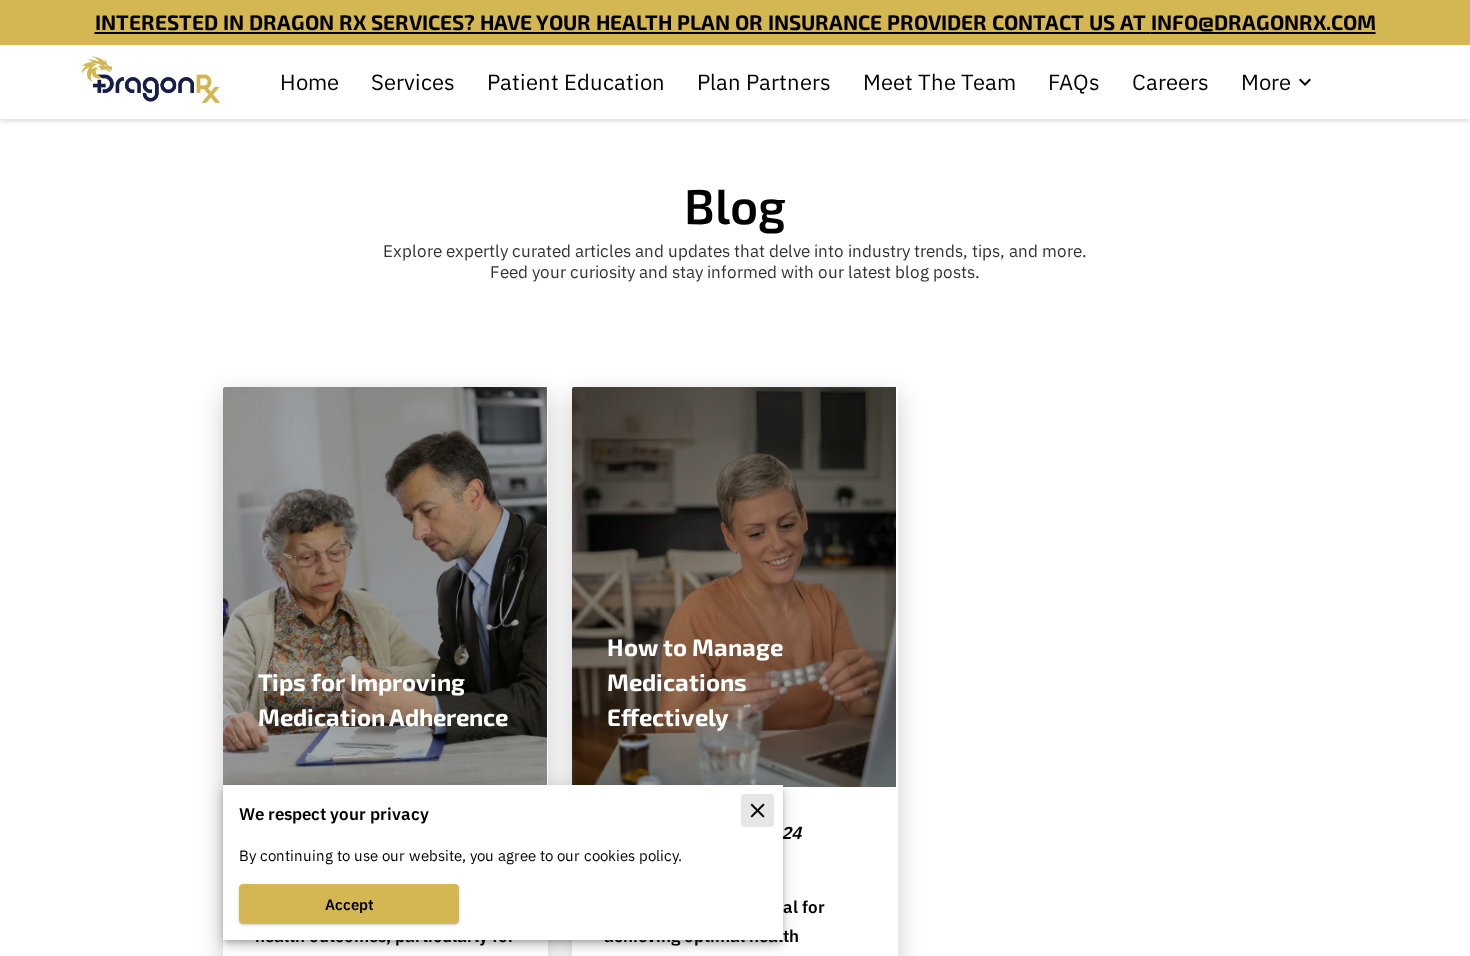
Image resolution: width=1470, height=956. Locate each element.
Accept (349, 904)
